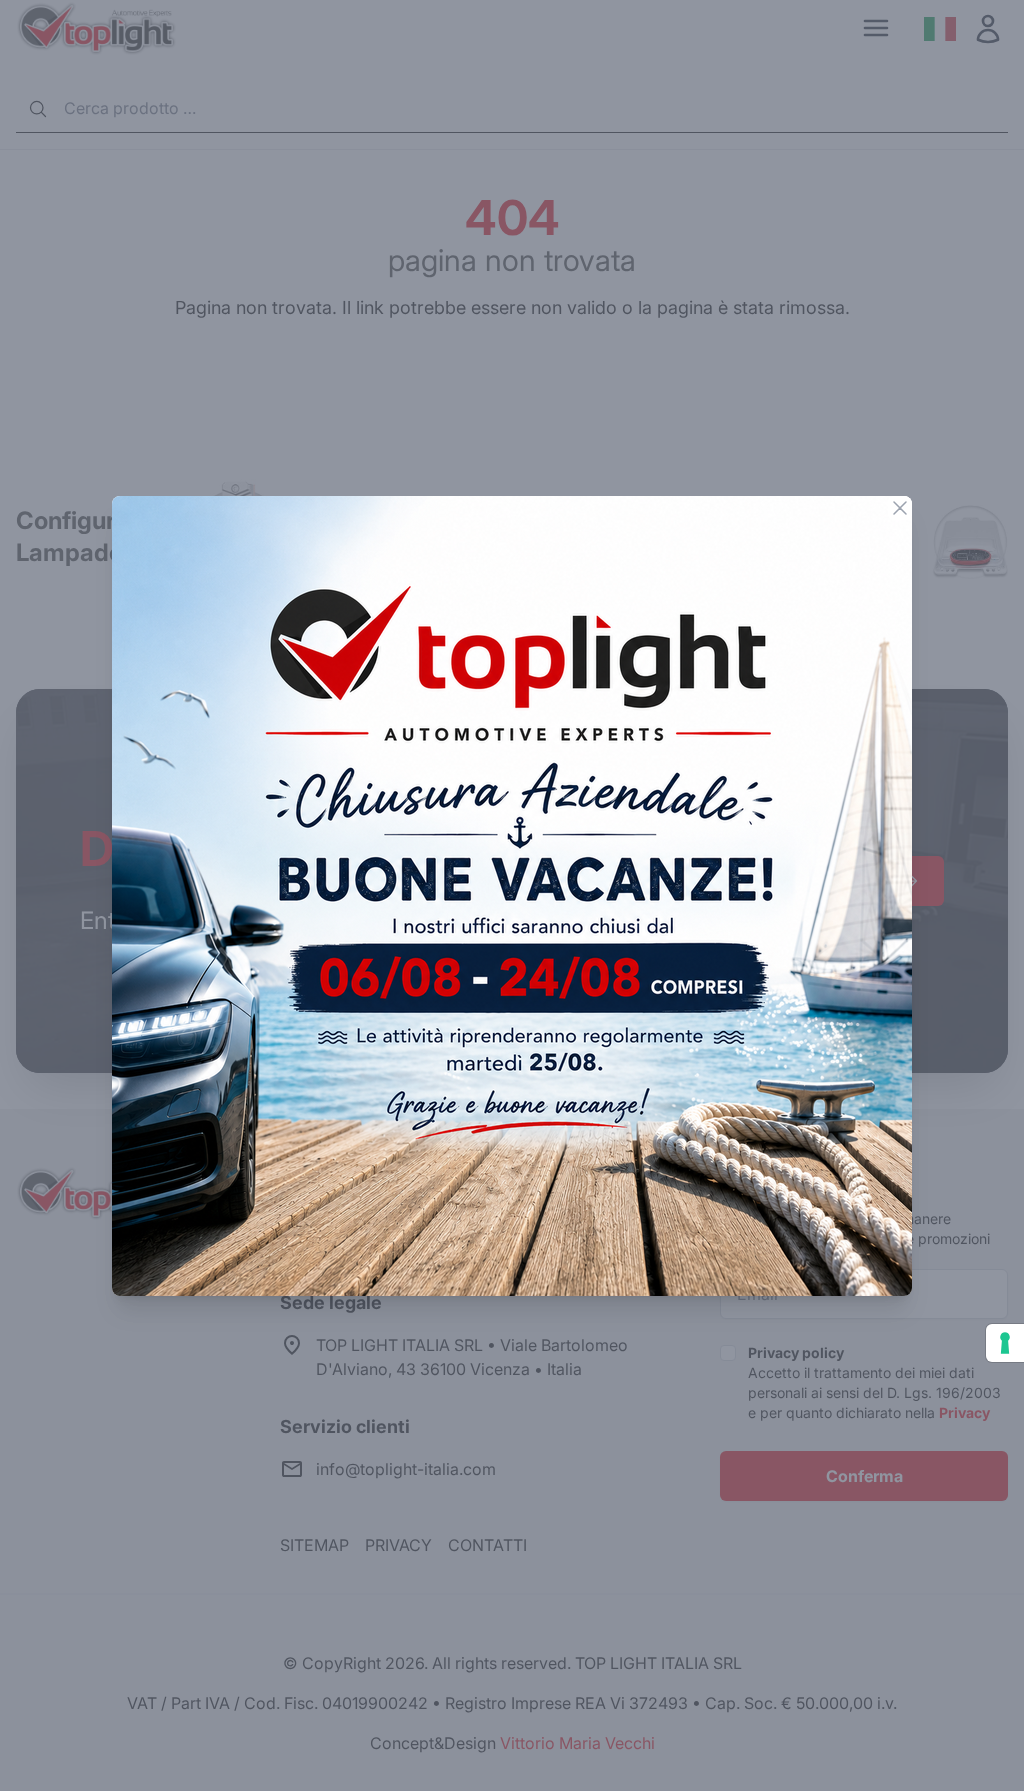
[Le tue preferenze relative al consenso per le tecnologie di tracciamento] (1005, 1343)
